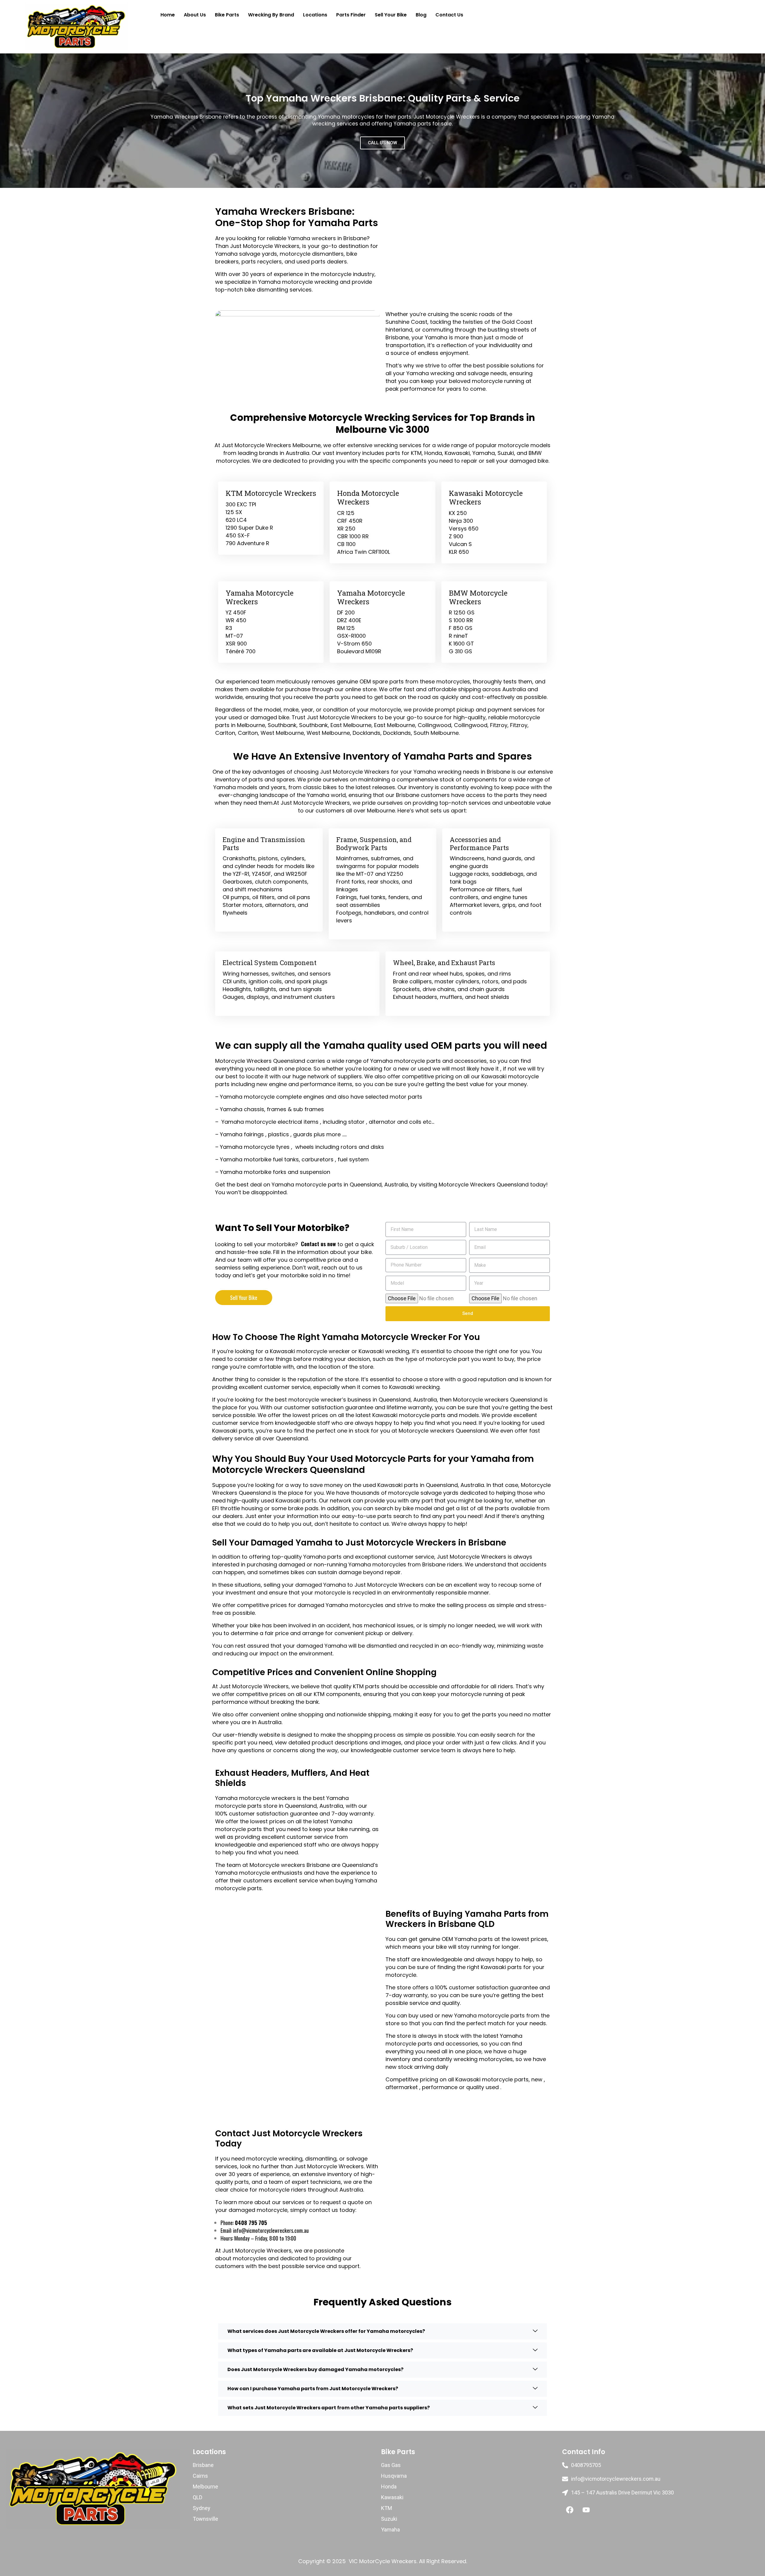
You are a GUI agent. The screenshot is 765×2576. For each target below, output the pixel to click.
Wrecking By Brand (271, 15)
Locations (315, 15)
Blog (421, 15)
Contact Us (449, 15)
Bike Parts (227, 15)
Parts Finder (351, 15)
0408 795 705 (251, 2223)
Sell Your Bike (391, 15)
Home (168, 15)
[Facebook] (570, 2510)
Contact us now (318, 1244)
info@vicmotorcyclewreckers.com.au (271, 2230)
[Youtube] (586, 2510)
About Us (195, 15)
